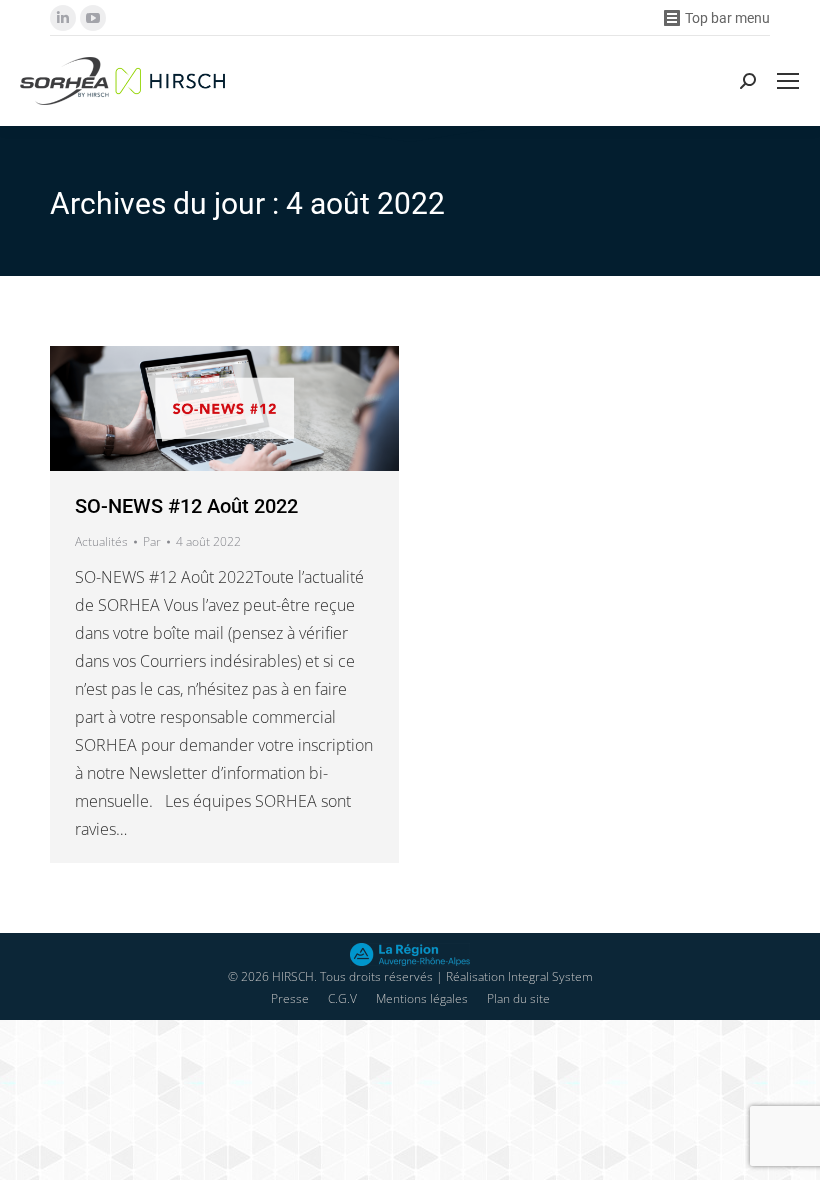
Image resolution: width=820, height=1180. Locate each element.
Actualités (101, 541)
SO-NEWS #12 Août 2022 (186, 506)
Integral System (550, 976)
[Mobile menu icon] (788, 81)
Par (152, 541)
